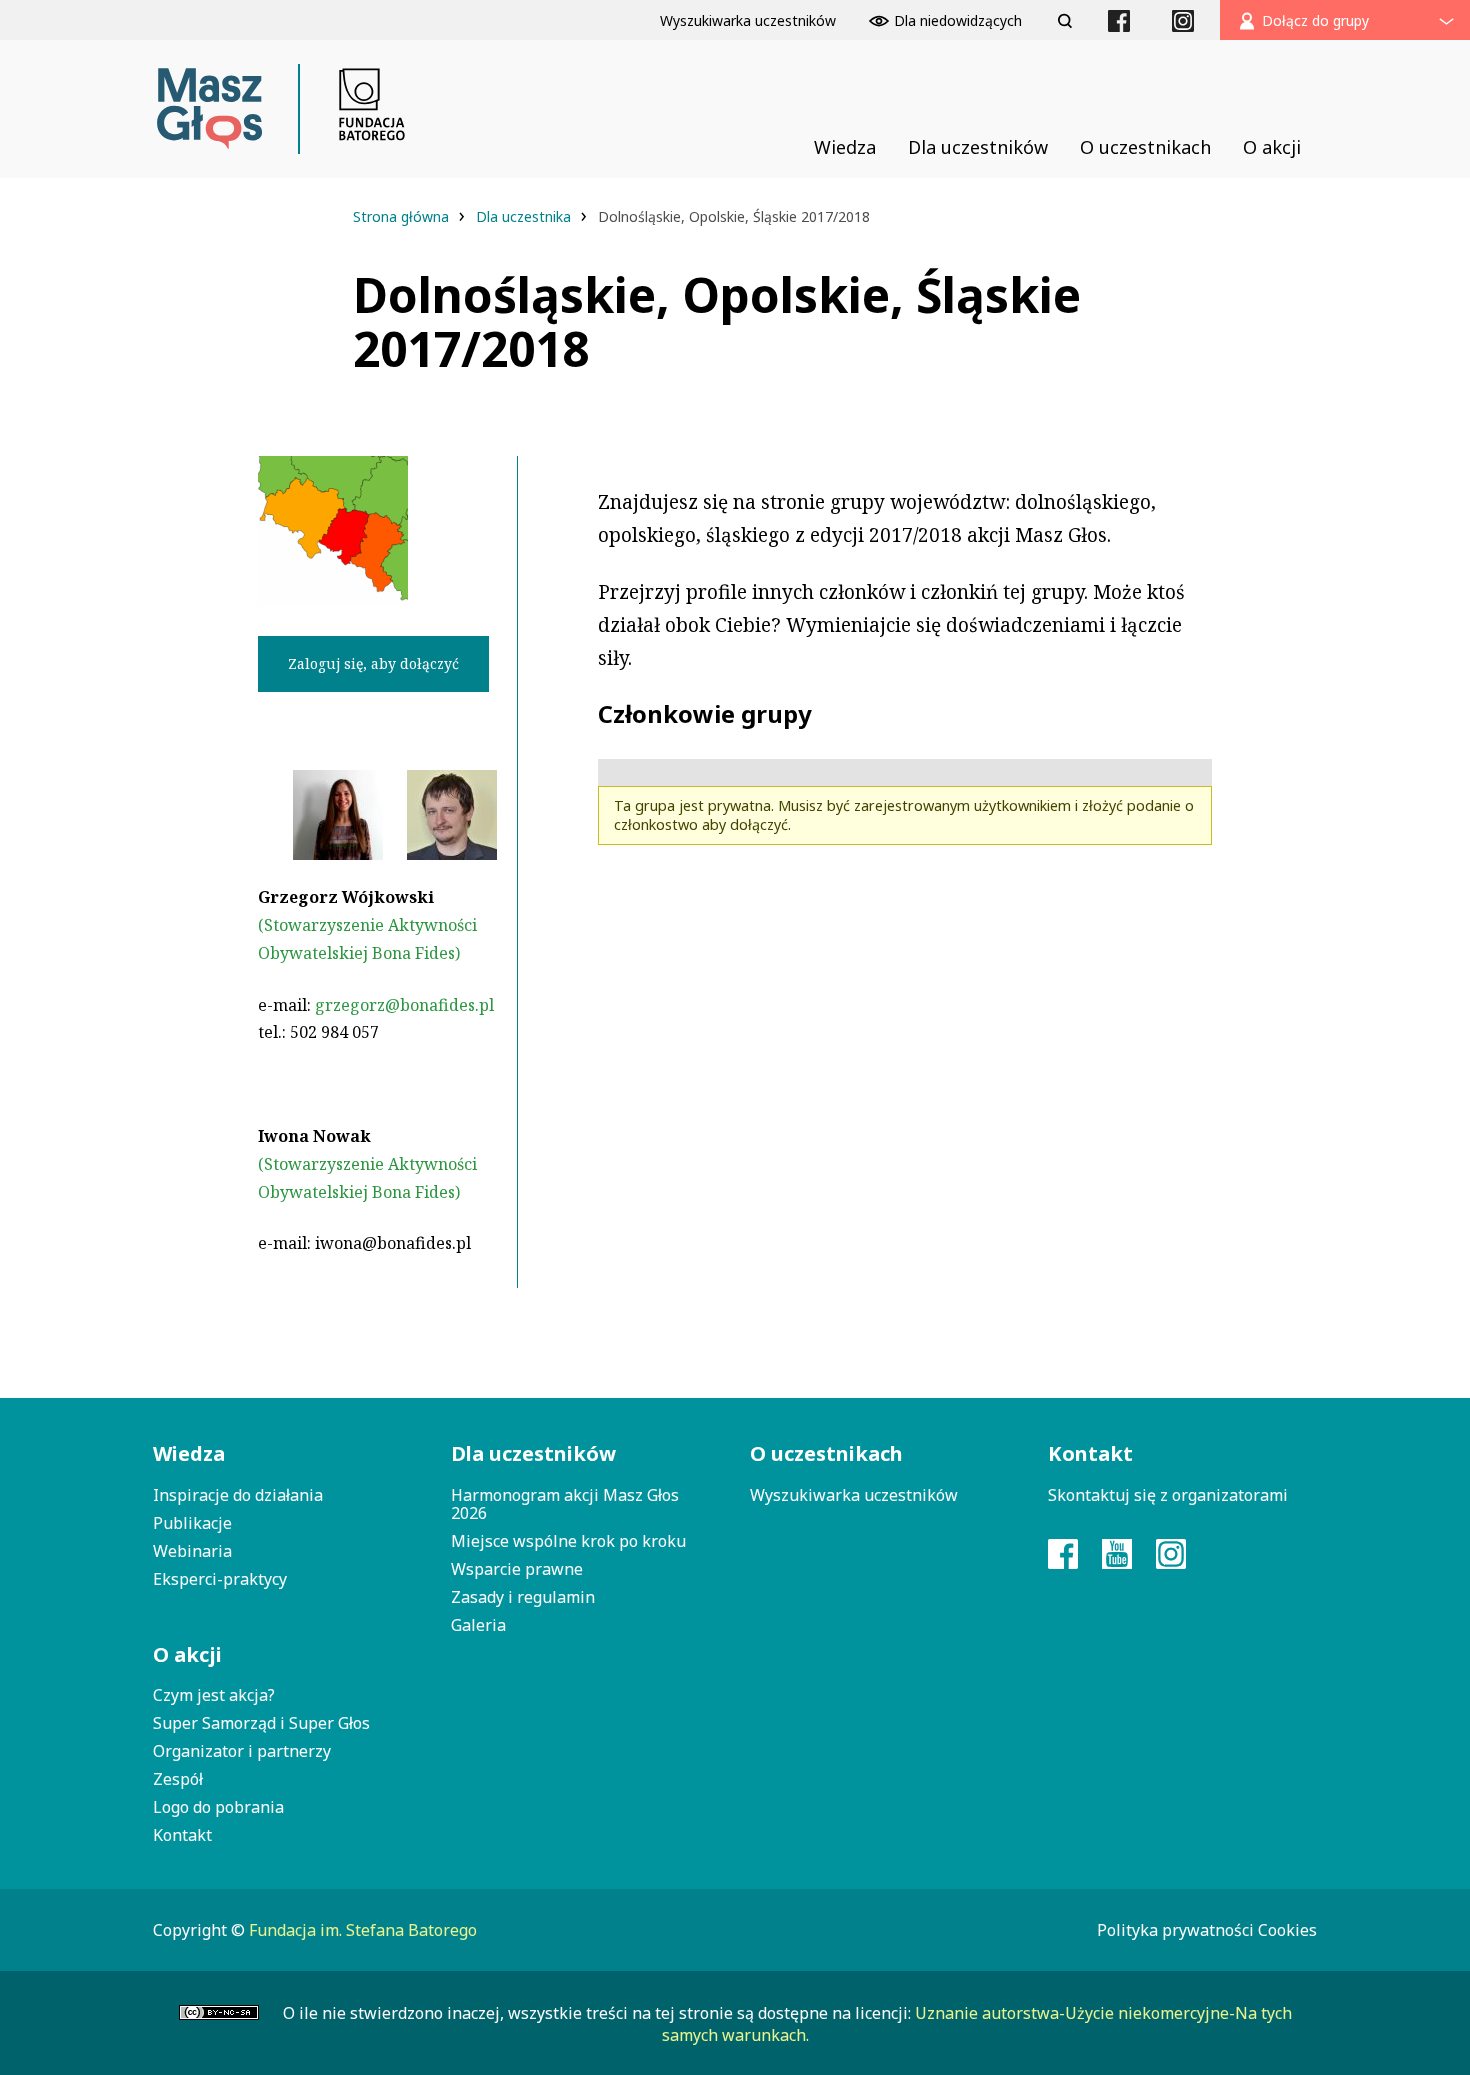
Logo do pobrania (218, 1807)
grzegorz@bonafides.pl (404, 1005)
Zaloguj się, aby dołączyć (373, 663)
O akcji (187, 1654)
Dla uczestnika (525, 216)
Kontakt (182, 1835)
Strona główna (403, 216)
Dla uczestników (533, 1453)
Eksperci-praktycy (220, 1579)
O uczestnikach (826, 1453)
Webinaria (192, 1551)
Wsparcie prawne (517, 1569)
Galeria (478, 1625)
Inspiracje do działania (238, 1495)
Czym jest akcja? (214, 1695)
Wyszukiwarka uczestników (854, 1495)
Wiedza (189, 1453)
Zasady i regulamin (523, 1597)
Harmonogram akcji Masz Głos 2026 (565, 1504)
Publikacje (192, 1523)
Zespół (178, 1779)
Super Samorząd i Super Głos (261, 1723)
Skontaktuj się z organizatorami (1168, 1495)
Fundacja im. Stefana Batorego (363, 1930)
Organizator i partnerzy (242, 1751)
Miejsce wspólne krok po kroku (568, 1541)
